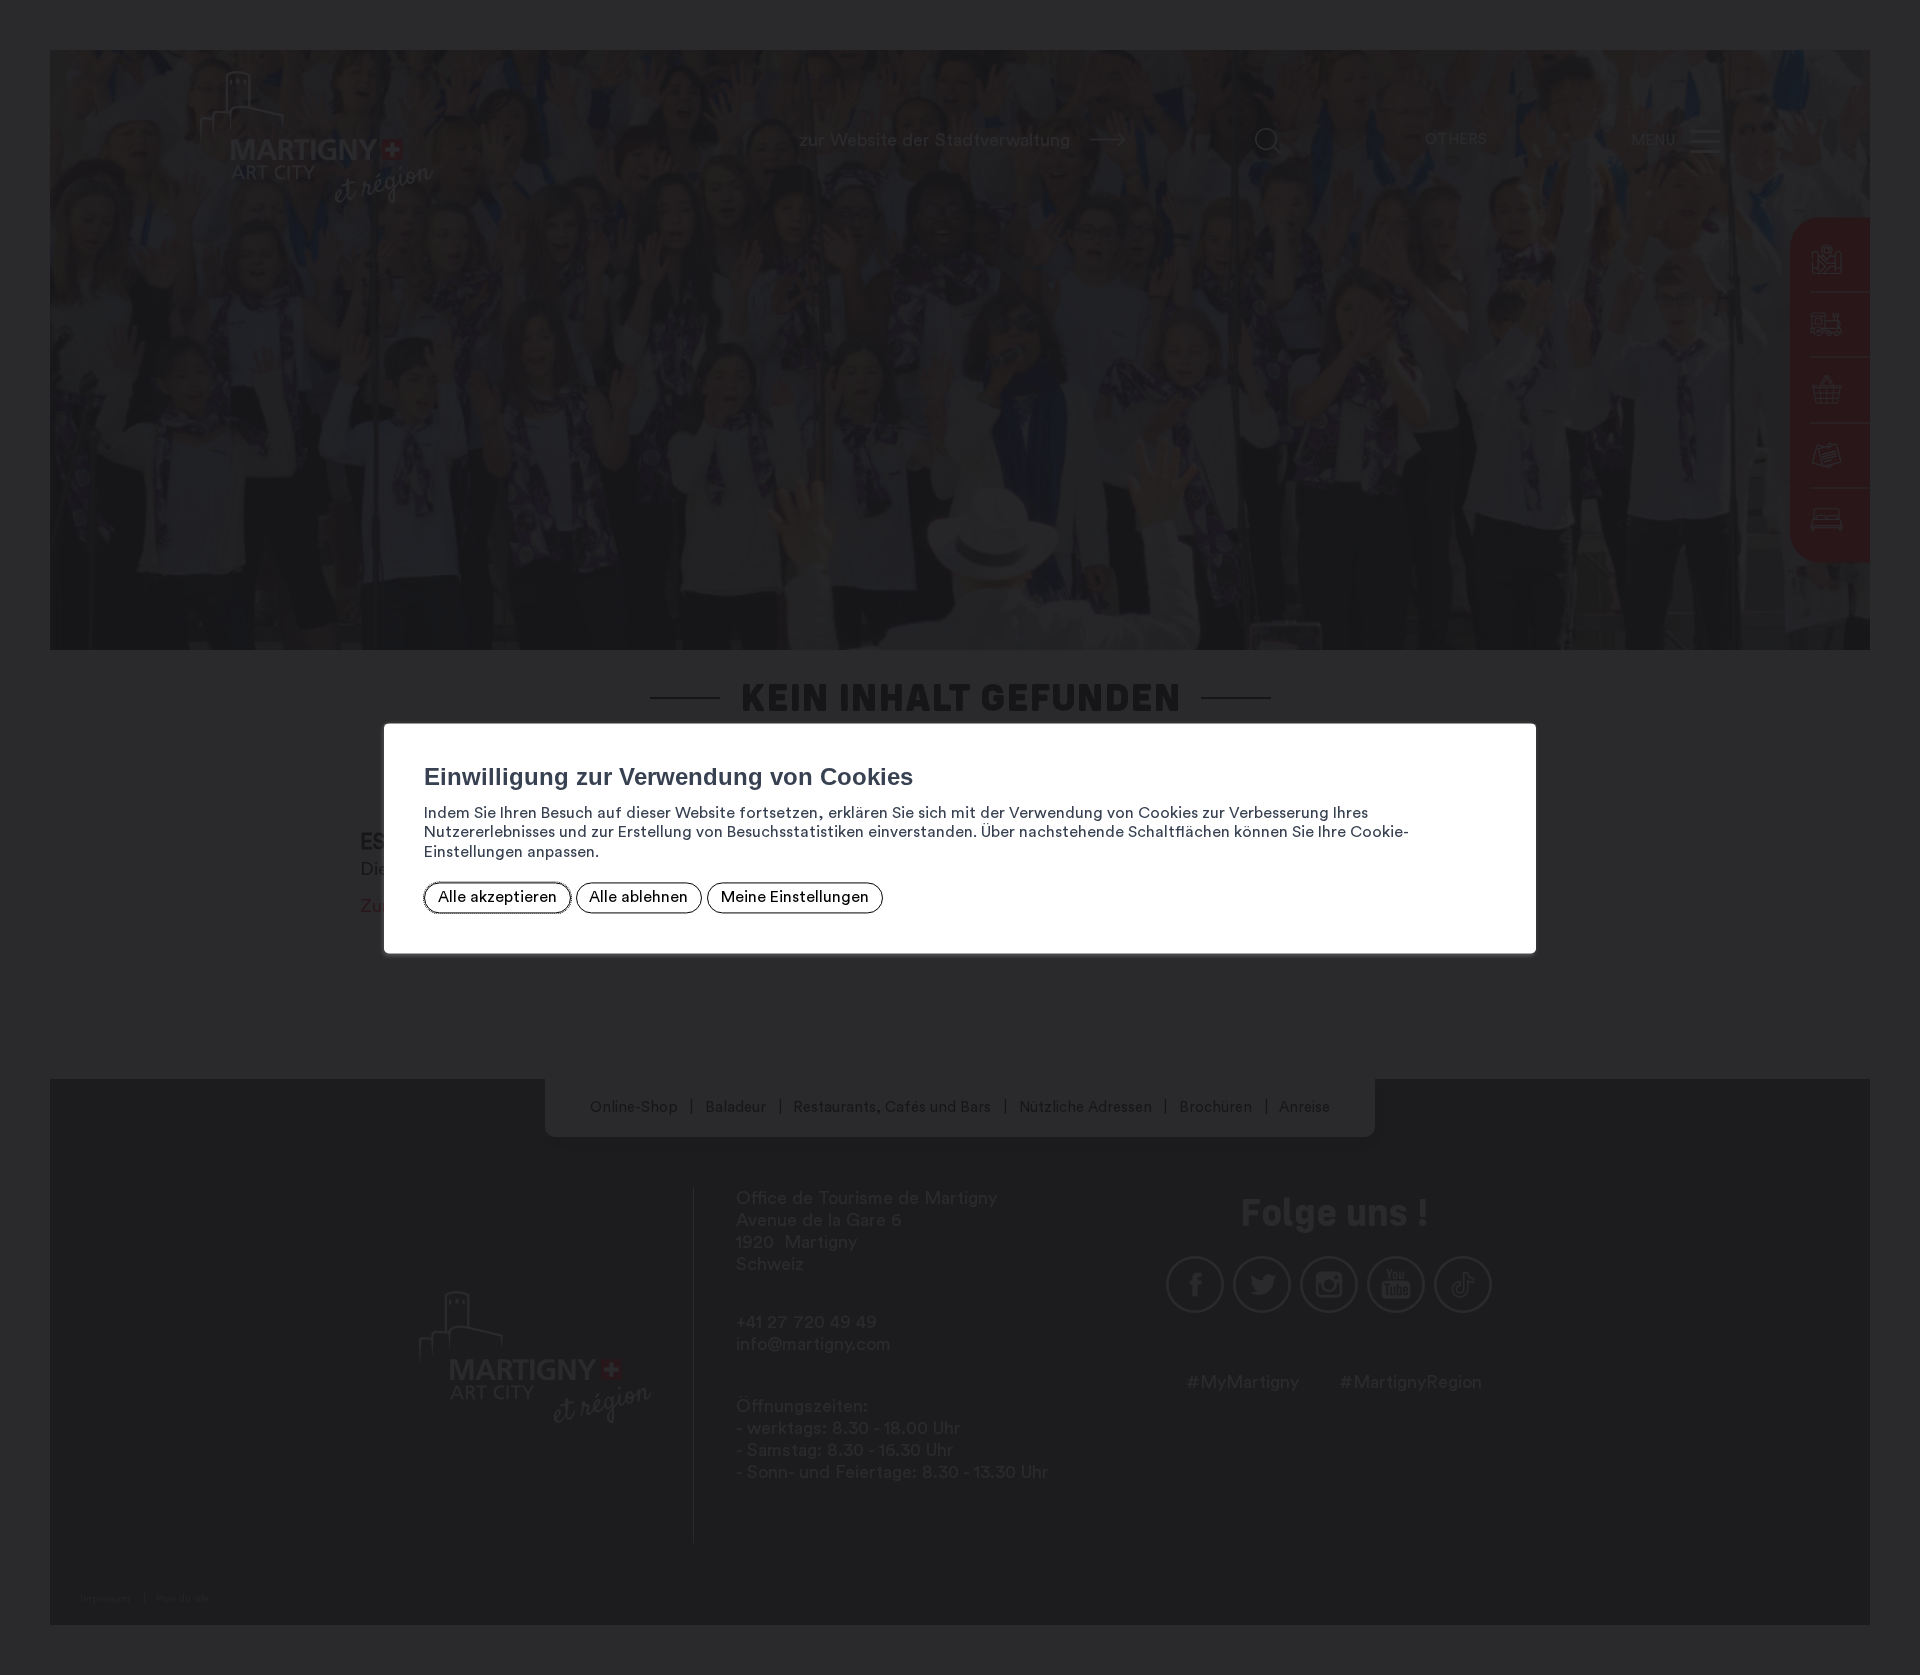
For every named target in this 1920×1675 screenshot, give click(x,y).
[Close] (1518, 701)
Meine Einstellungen (795, 898)
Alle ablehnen (638, 898)
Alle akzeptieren (497, 898)
